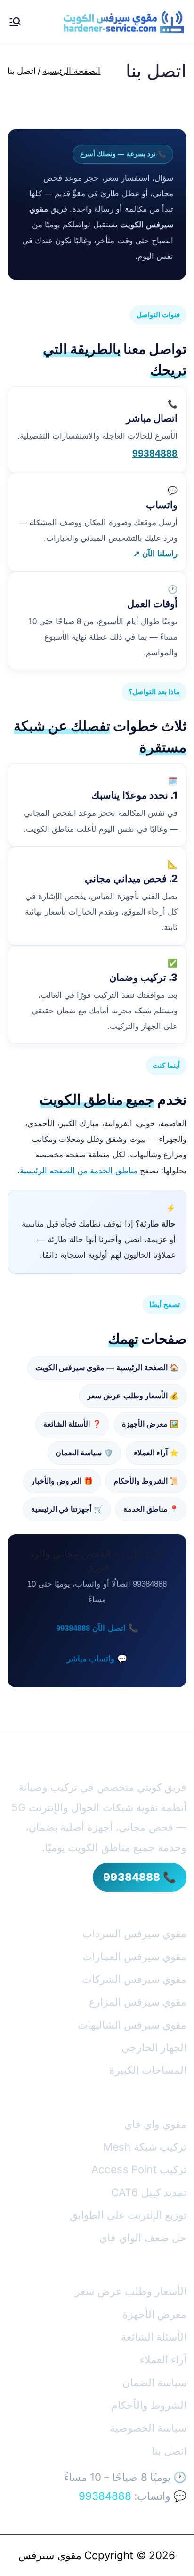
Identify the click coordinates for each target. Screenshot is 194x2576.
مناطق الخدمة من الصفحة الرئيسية (79, 1171)
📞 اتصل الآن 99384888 (97, 1628)
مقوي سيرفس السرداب (134, 1933)
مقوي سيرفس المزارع (138, 2002)
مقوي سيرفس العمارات (134, 1956)
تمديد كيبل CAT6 (149, 2192)
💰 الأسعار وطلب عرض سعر (133, 1396)
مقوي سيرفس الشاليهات (132, 2025)
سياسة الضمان (154, 2382)
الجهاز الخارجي (154, 2047)
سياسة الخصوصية (148, 2428)
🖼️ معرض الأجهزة (150, 1424)
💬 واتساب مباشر (97, 1659)
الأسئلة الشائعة (154, 2337)
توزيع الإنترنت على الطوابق (128, 2215)
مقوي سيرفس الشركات (134, 1979)
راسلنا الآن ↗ (155, 554)
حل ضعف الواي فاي (143, 2237)
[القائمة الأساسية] (15, 23)
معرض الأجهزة (154, 2314)
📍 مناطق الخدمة (151, 1509)
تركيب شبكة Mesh (145, 2147)
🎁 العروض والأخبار (62, 1481)
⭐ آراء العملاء (156, 1453)
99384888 (155, 453)
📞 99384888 (140, 1877)
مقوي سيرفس (50, 2555)
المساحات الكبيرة (148, 2070)
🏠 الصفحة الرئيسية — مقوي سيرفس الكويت (107, 1368)
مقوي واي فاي (155, 2124)
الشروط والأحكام (149, 2405)
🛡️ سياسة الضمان (84, 1453)
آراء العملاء (163, 2359)
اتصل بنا (169, 2451)
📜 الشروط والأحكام (146, 1481)
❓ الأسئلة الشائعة (72, 1424)
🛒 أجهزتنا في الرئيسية (67, 1509)
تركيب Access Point (139, 2169)
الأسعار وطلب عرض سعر (131, 2291)
